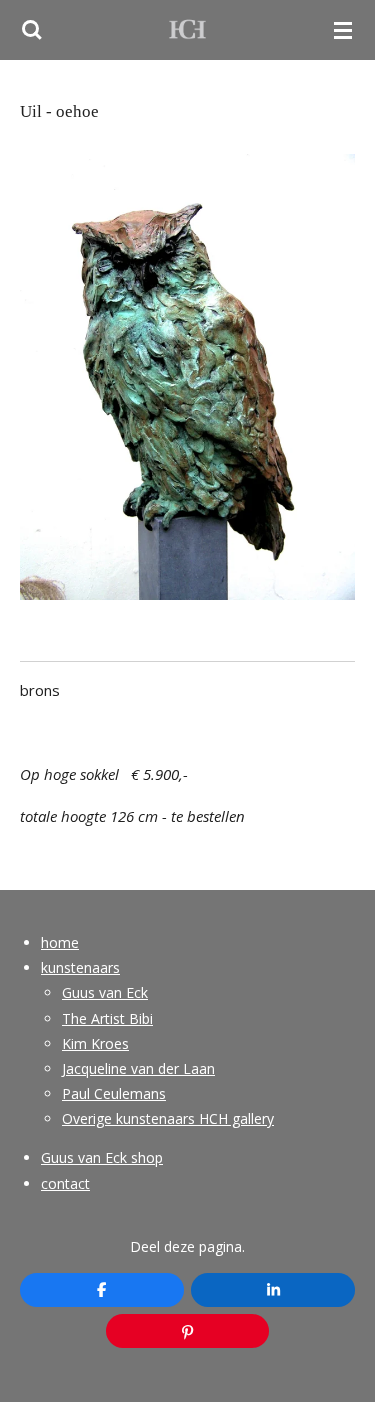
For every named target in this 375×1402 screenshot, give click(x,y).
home (60, 942)
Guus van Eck (105, 992)
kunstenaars (80, 967)
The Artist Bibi (107, 1018)
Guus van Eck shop (102, 1157)
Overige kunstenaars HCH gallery (168, 1118)
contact (65, 1183)
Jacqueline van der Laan (138, 1068)
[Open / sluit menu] (343, 30)
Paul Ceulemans (114, 1093)
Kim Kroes (95, 1043)
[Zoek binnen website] (32, 30)
